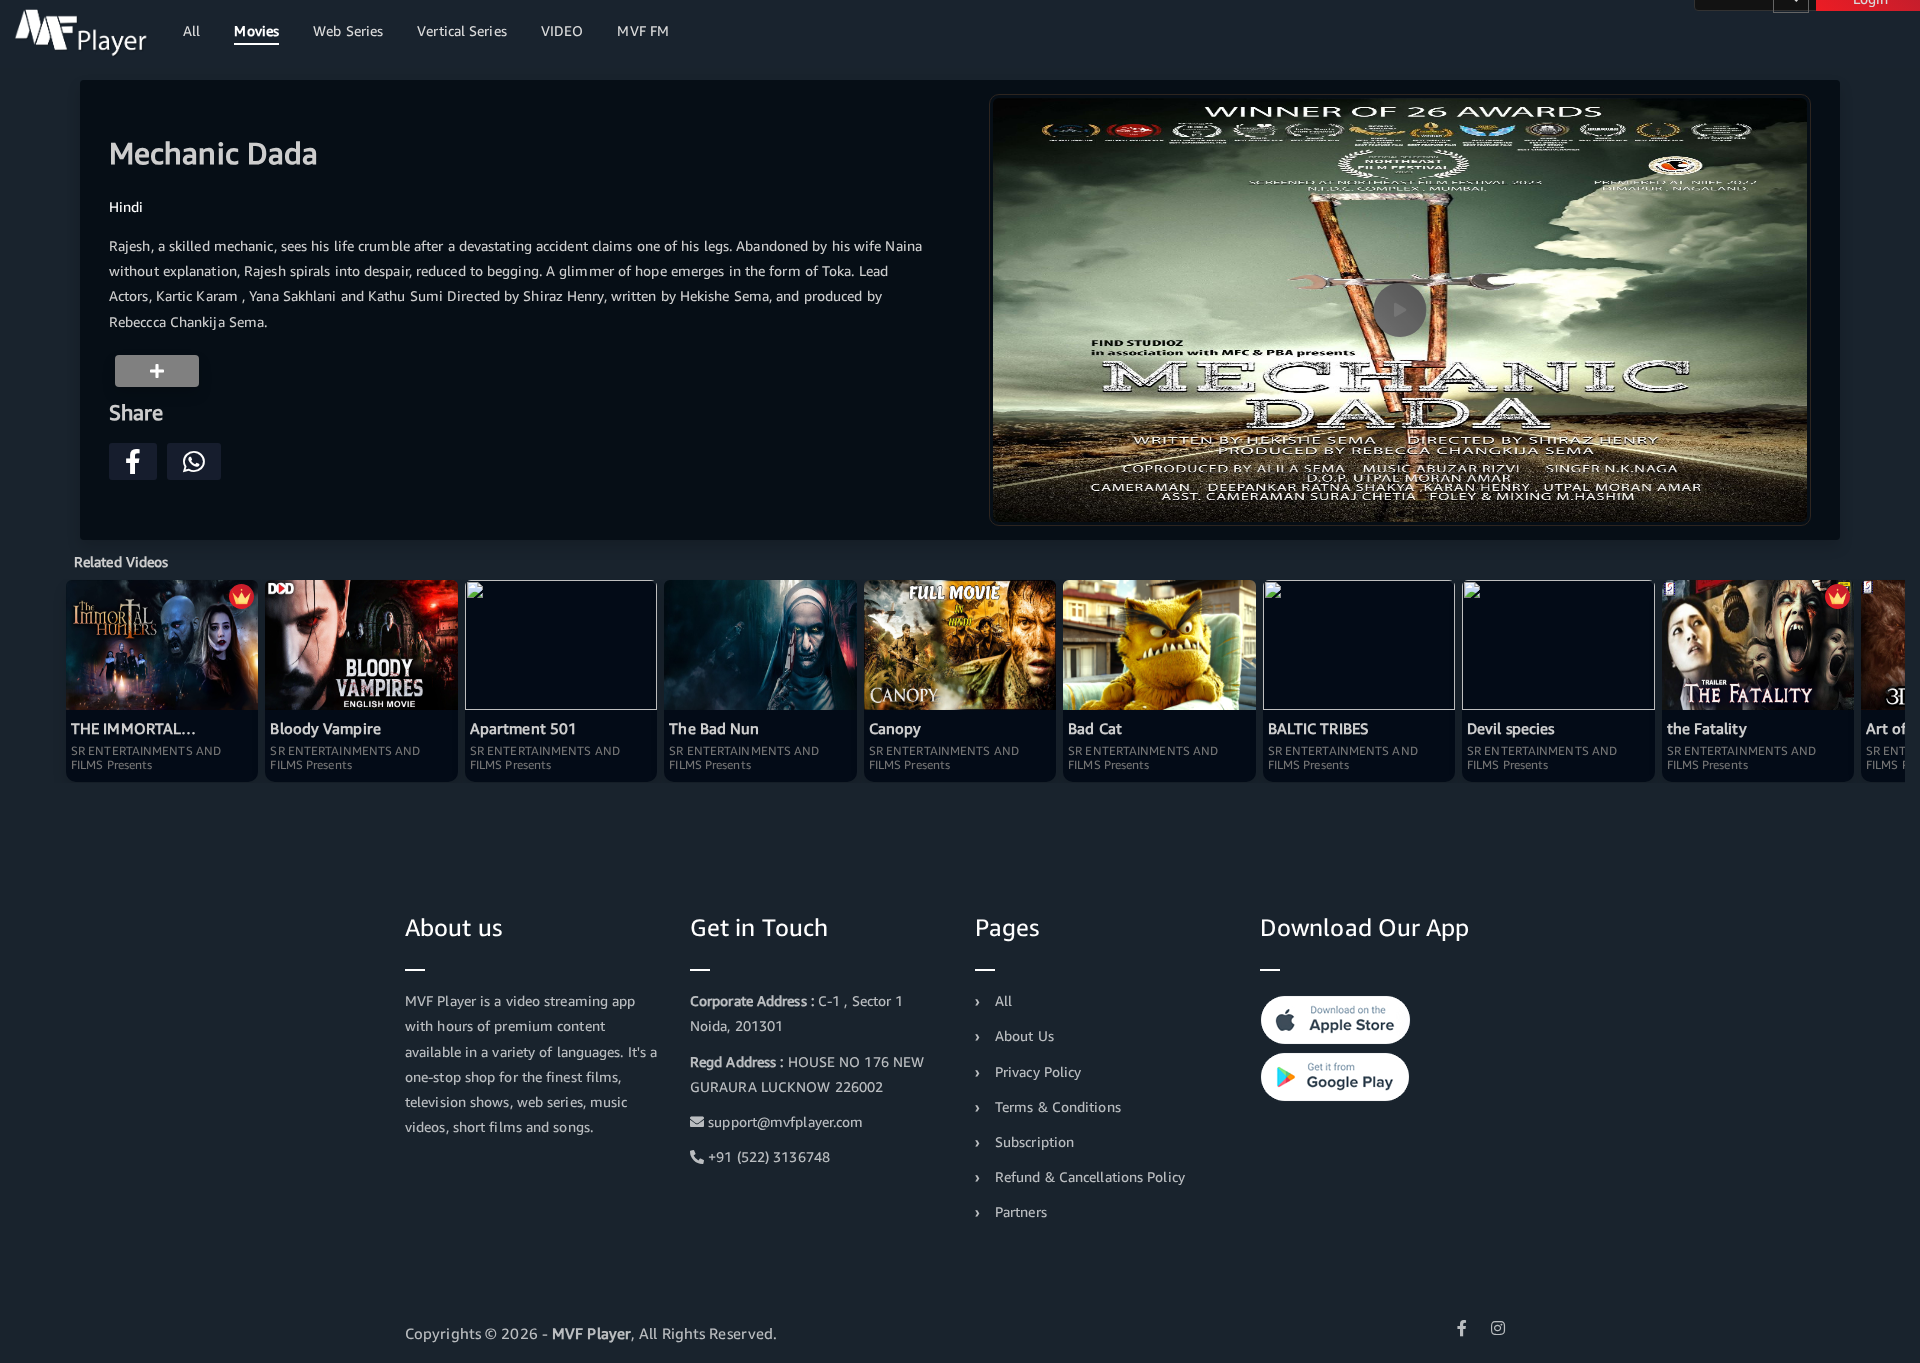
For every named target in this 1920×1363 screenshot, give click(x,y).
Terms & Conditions (1058, 1106)
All (191, 30)
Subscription (1034, 1141)
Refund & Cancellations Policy (1090, 1176)
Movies (256, 30)
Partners (1021, 1211)
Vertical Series (462, 30)
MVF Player (591, 1333)
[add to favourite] (157, 371)
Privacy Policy (1038, 1071)
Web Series (348, 30)
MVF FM (643, 30)
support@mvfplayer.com (783, 1121)
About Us (1024, 1035)
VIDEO (562, 30)
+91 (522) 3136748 (767, 1156)
